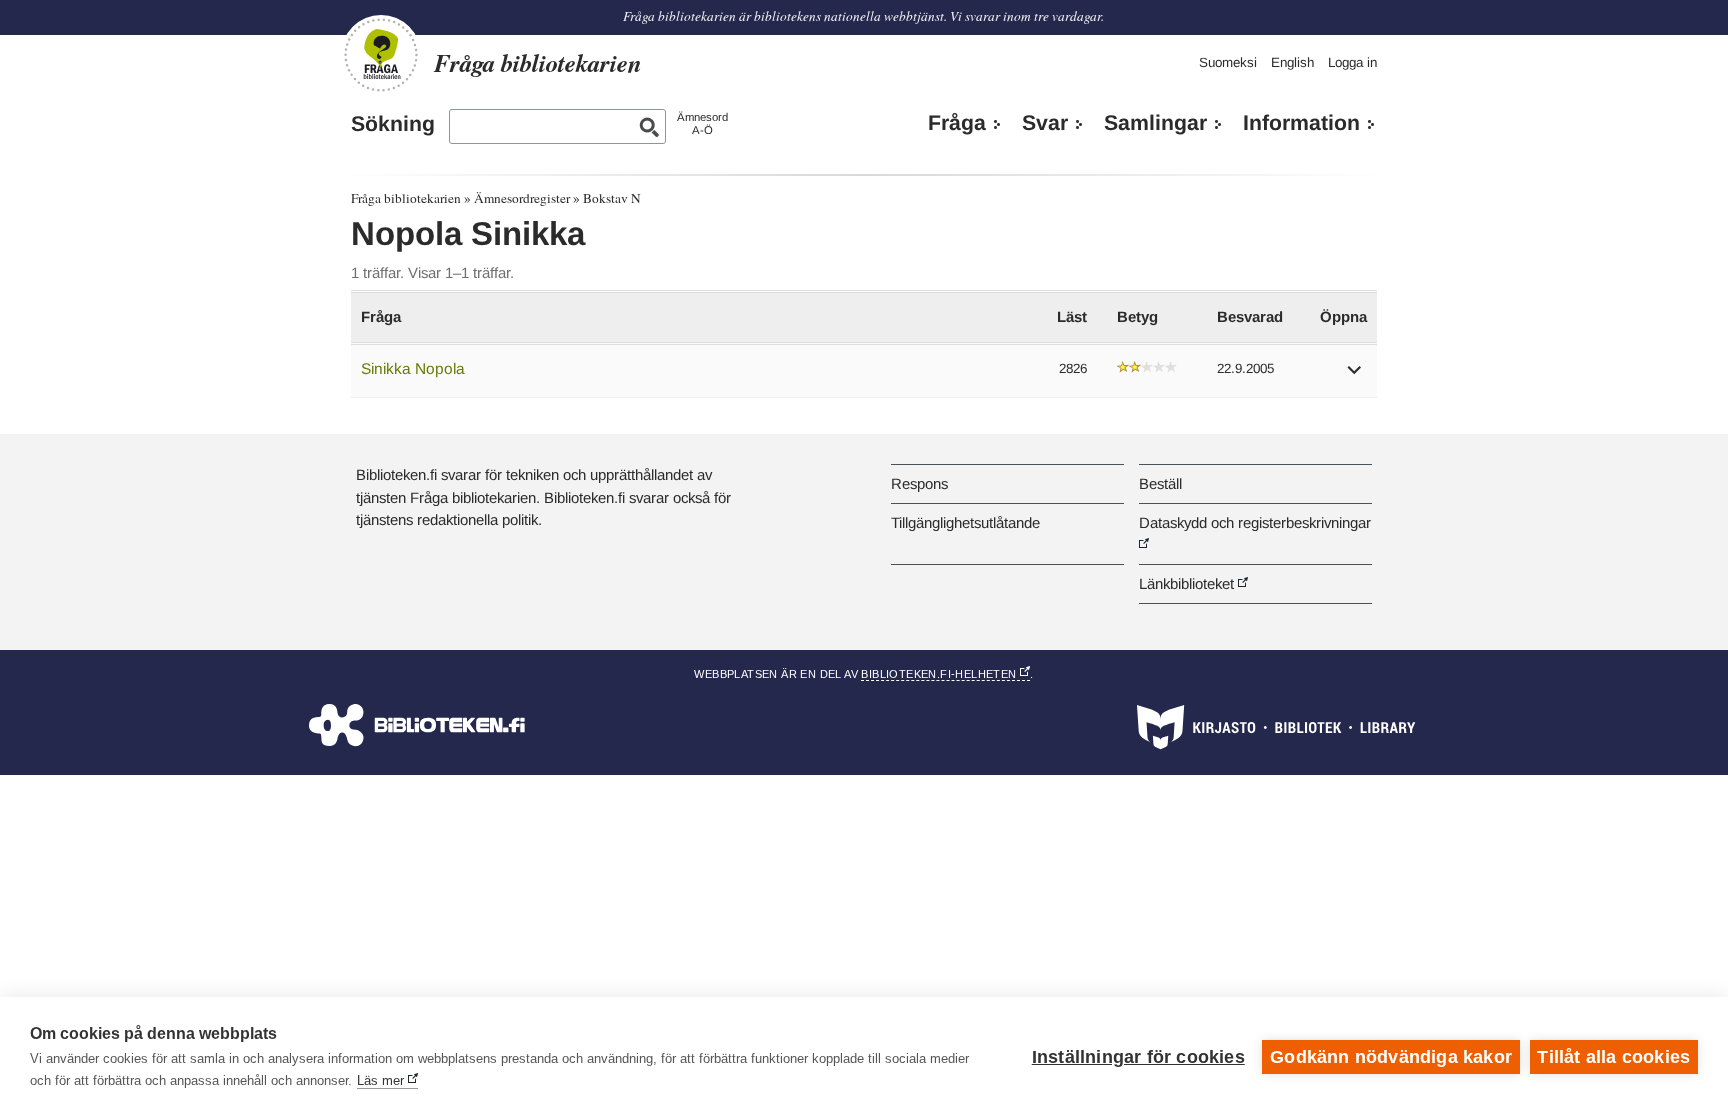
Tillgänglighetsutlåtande (965, 522)
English (1292, 62)
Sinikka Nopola (413, 368)
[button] (1355, 376)
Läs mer (380, 1080)
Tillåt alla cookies (1613, 1057)
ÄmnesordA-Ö (702, 123)
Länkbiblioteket (1186, 583)
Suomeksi (1228, 62)
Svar (1045, 123)
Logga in (1352, 62)
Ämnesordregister (522, 198)
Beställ (1160, 483)
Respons (919, 483)
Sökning (393, 124)
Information (1301, 123)
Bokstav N (612, 198)
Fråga (957, 123)
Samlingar (1155, 123)
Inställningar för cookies (1138, 1057)
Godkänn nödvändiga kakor (1391, 1057)
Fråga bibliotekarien (406, 198)
